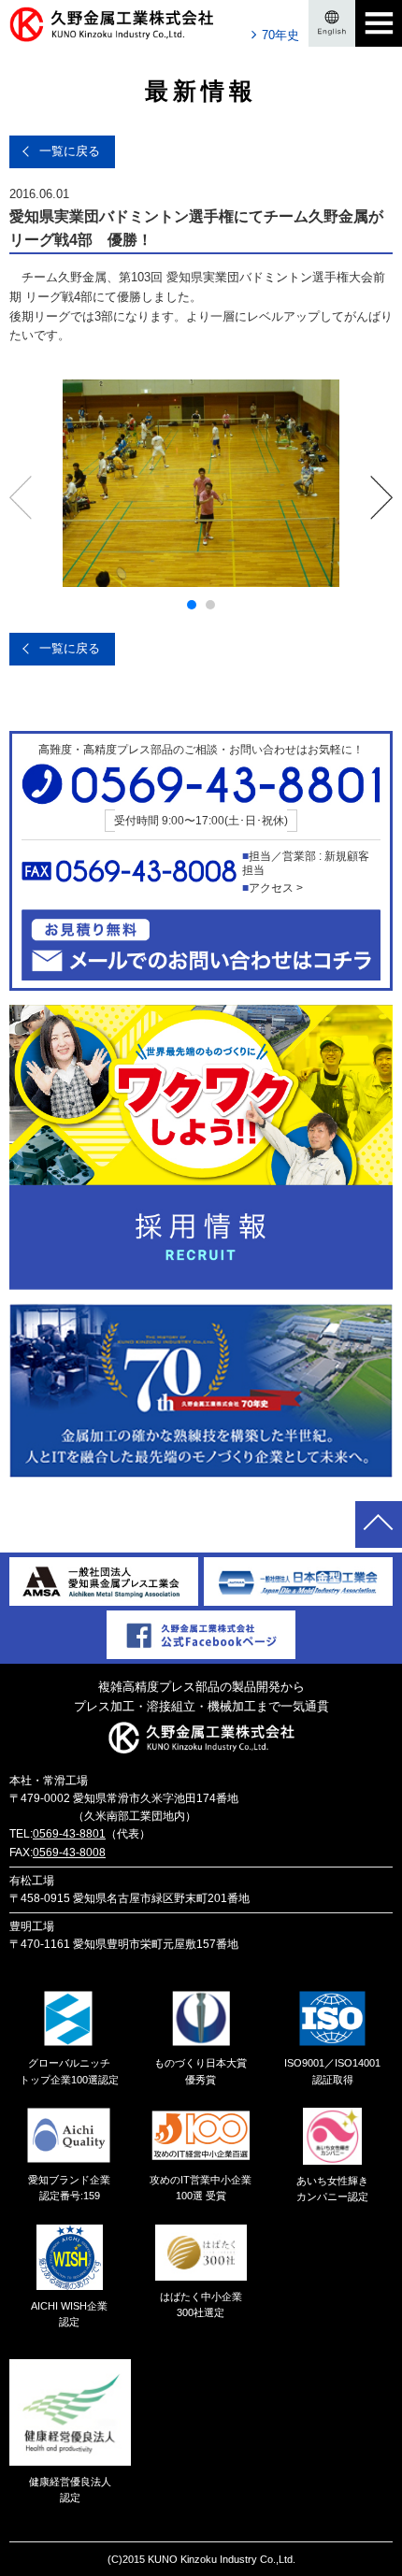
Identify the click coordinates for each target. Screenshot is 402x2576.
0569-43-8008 (69, 1853)
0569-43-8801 (69, 1834)
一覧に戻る (70, 151)
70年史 (280, 35)
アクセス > (276, 888)
